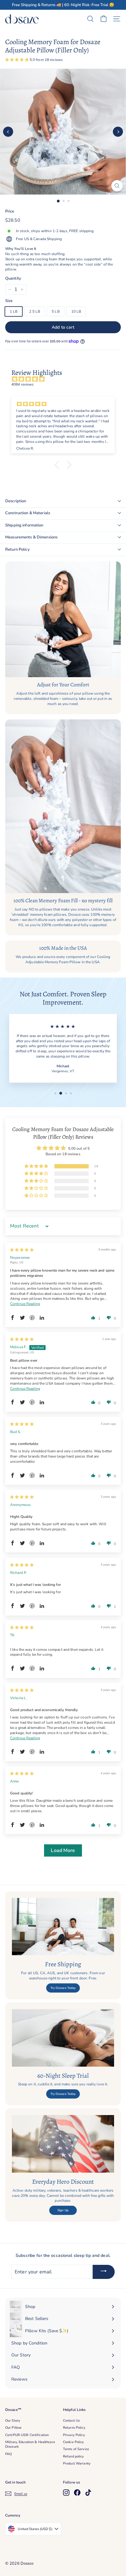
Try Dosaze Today (63, 1988)
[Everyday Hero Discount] (63, 2144)
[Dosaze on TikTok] (88, 2493)
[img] (66, 379)
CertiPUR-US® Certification (27, 2435)
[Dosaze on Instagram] (66, 2493)
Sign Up (63, 2210)
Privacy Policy (74, 2435)
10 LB (76, 311)
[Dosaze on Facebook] (77, 2493)
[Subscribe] (104, 2272)
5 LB (56, 311)
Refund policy (74, 2456)
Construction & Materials (28, 513)
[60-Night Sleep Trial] (63, 2038)
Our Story (13, 2421)
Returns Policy (74, 2428)
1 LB (14, 311)
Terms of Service (76, 2449)
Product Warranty (77, 2463)
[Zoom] (117, 186)
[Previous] (8, 132)
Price (10, 211)
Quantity (13, 278)
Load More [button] (63, 1850)
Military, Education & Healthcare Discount (30, 2444)
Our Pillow (13, 2428)
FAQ (8, 2454)
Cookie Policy (74, 2442)
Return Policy (17, 549)
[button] (17, 60)
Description (16, 501)
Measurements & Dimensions (31, 537)
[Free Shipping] (63, 1927)
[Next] (118, 132)
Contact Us (71, 2421)
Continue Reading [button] (25, 1304)
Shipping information (24, 525)
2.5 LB (35, 311)
